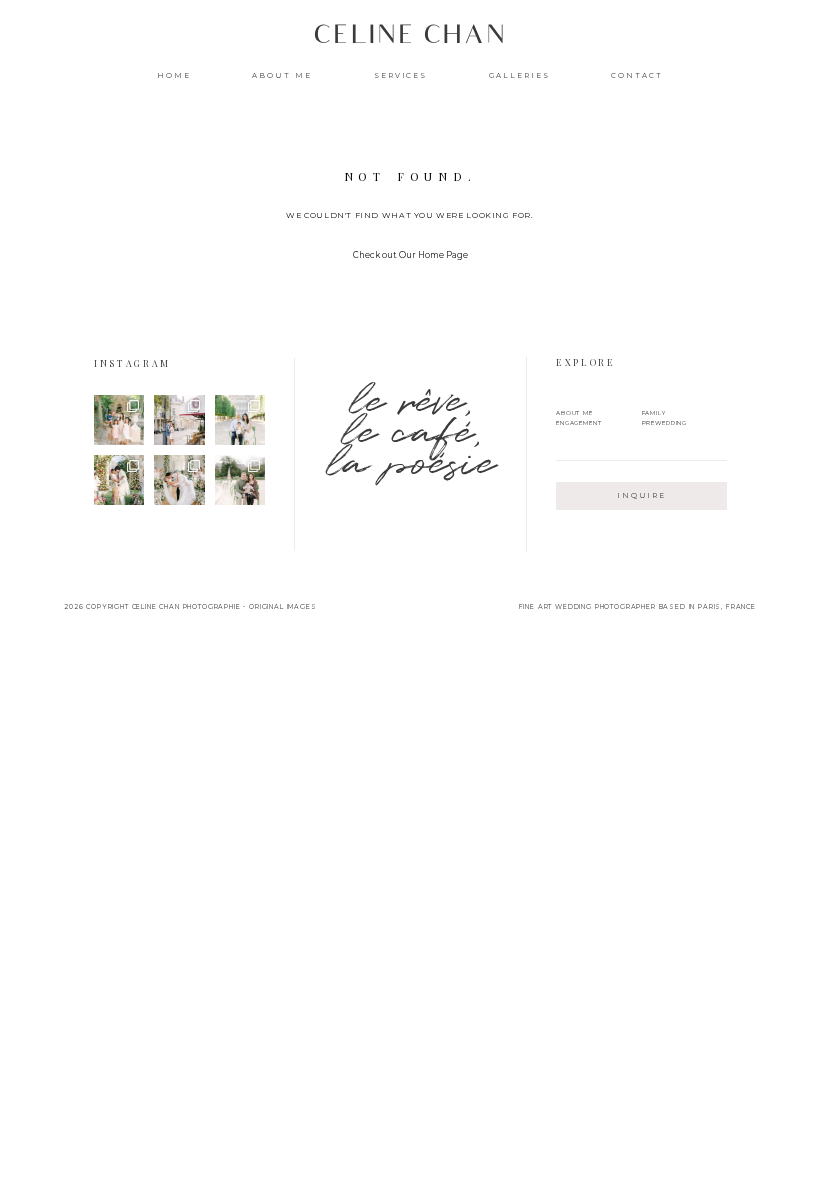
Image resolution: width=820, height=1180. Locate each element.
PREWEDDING (665, 422)
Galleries (519, 76)
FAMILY (654, 412)
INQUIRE (642, 495)
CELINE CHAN (410, 39)
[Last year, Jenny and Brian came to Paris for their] (240, 420)
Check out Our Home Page (410, 255)
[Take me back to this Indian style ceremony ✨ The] (119, 480)
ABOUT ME (282, 76)
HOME (174, 76)
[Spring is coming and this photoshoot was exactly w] (179, 480)
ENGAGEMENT (579, 422)
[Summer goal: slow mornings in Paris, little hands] (119, 420)
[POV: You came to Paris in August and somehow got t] (179, 420)
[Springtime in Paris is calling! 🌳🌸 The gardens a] (240, 480)
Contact (637, 76)
